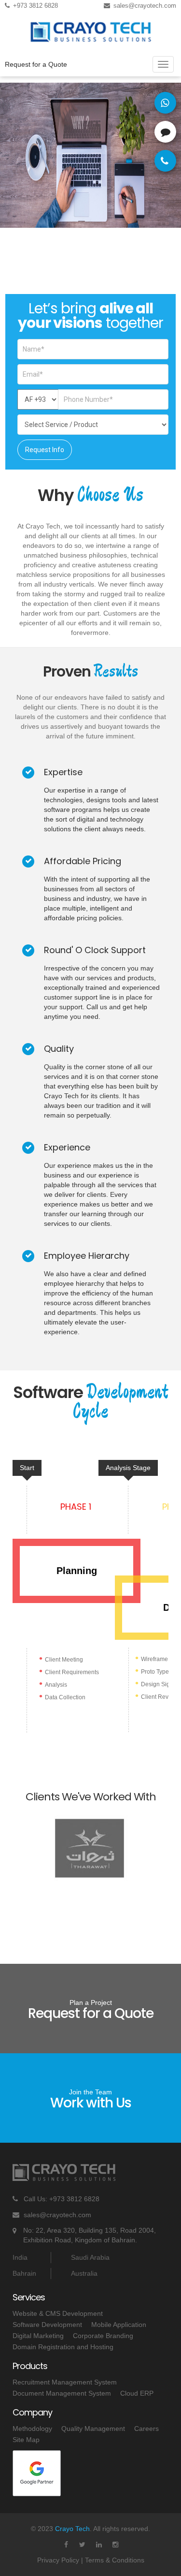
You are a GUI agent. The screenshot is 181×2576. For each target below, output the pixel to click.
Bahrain (24, 2273)
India (20, 2257)
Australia (84, 2273)
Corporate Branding (103, 2336)
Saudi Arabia (90, 2257)
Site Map (26, 2440)
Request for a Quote (36, 64)
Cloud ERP (137, 2393)
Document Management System (62, 2393)
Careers (146, 2429)
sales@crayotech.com (57, 2215)
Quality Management (93, 2429)
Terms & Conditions (115, 2560)
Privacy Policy (58, 2560)
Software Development (47, 2325)
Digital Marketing (38, 2336)
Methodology (32, 2429)
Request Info (45, 450)
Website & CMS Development (58, 2313)
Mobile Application (119, 2325)
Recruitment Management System (65, 2382)
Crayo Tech (72, 2529)
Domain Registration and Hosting (63, 2347)
